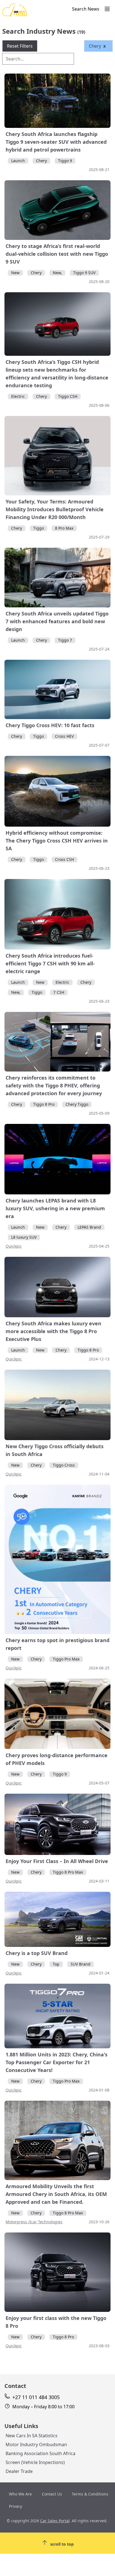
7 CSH (59, 992)
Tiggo (39, 528)
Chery (41, 161)
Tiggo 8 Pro (44, 1104)
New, (57, 273)
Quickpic (14, 1246)
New (15, 273)
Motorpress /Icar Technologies (34, 2222)
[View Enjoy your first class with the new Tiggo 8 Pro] (57, 2272)
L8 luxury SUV (24, 1237)
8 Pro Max (64, 528)
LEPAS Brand (89, 1227)
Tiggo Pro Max (66, 1659)
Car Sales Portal (55, 2521)
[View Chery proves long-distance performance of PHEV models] (57, 1714)
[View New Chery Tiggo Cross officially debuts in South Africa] (57, 1405)
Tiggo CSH (68, 396)
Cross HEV (64, 736)
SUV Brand (81, 1964)
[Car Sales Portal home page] (36, 10)
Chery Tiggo (77, 1104)
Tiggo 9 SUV (84, 273)
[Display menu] (107, 9)
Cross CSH (64, 859)
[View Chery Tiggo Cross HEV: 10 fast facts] (57, 690)
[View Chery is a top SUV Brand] (57, 1919)
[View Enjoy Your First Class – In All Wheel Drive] (57, 1824)
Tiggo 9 (65, 161)
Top (56, 1964)
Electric (18, 396)
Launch (18, 161)
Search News (86, 9)
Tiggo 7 (65, 640)
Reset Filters (20, 46)
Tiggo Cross (64, 1465)
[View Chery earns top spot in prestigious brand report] (57, 1559)
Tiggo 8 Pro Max (68, 1872)
